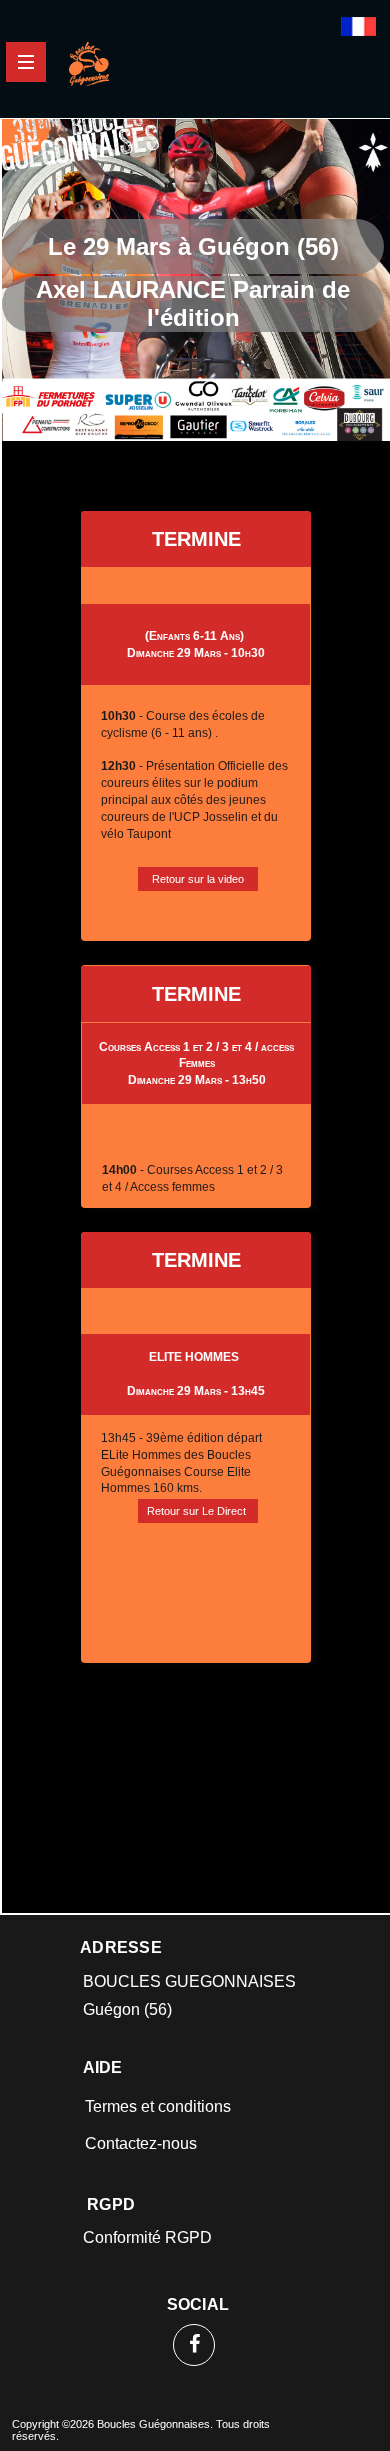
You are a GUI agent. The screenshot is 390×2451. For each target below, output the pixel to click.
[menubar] (196, 2125)
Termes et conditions (158, 2106)
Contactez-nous (141, 2143)
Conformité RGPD (147, 2237)
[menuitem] (196, 2106)
